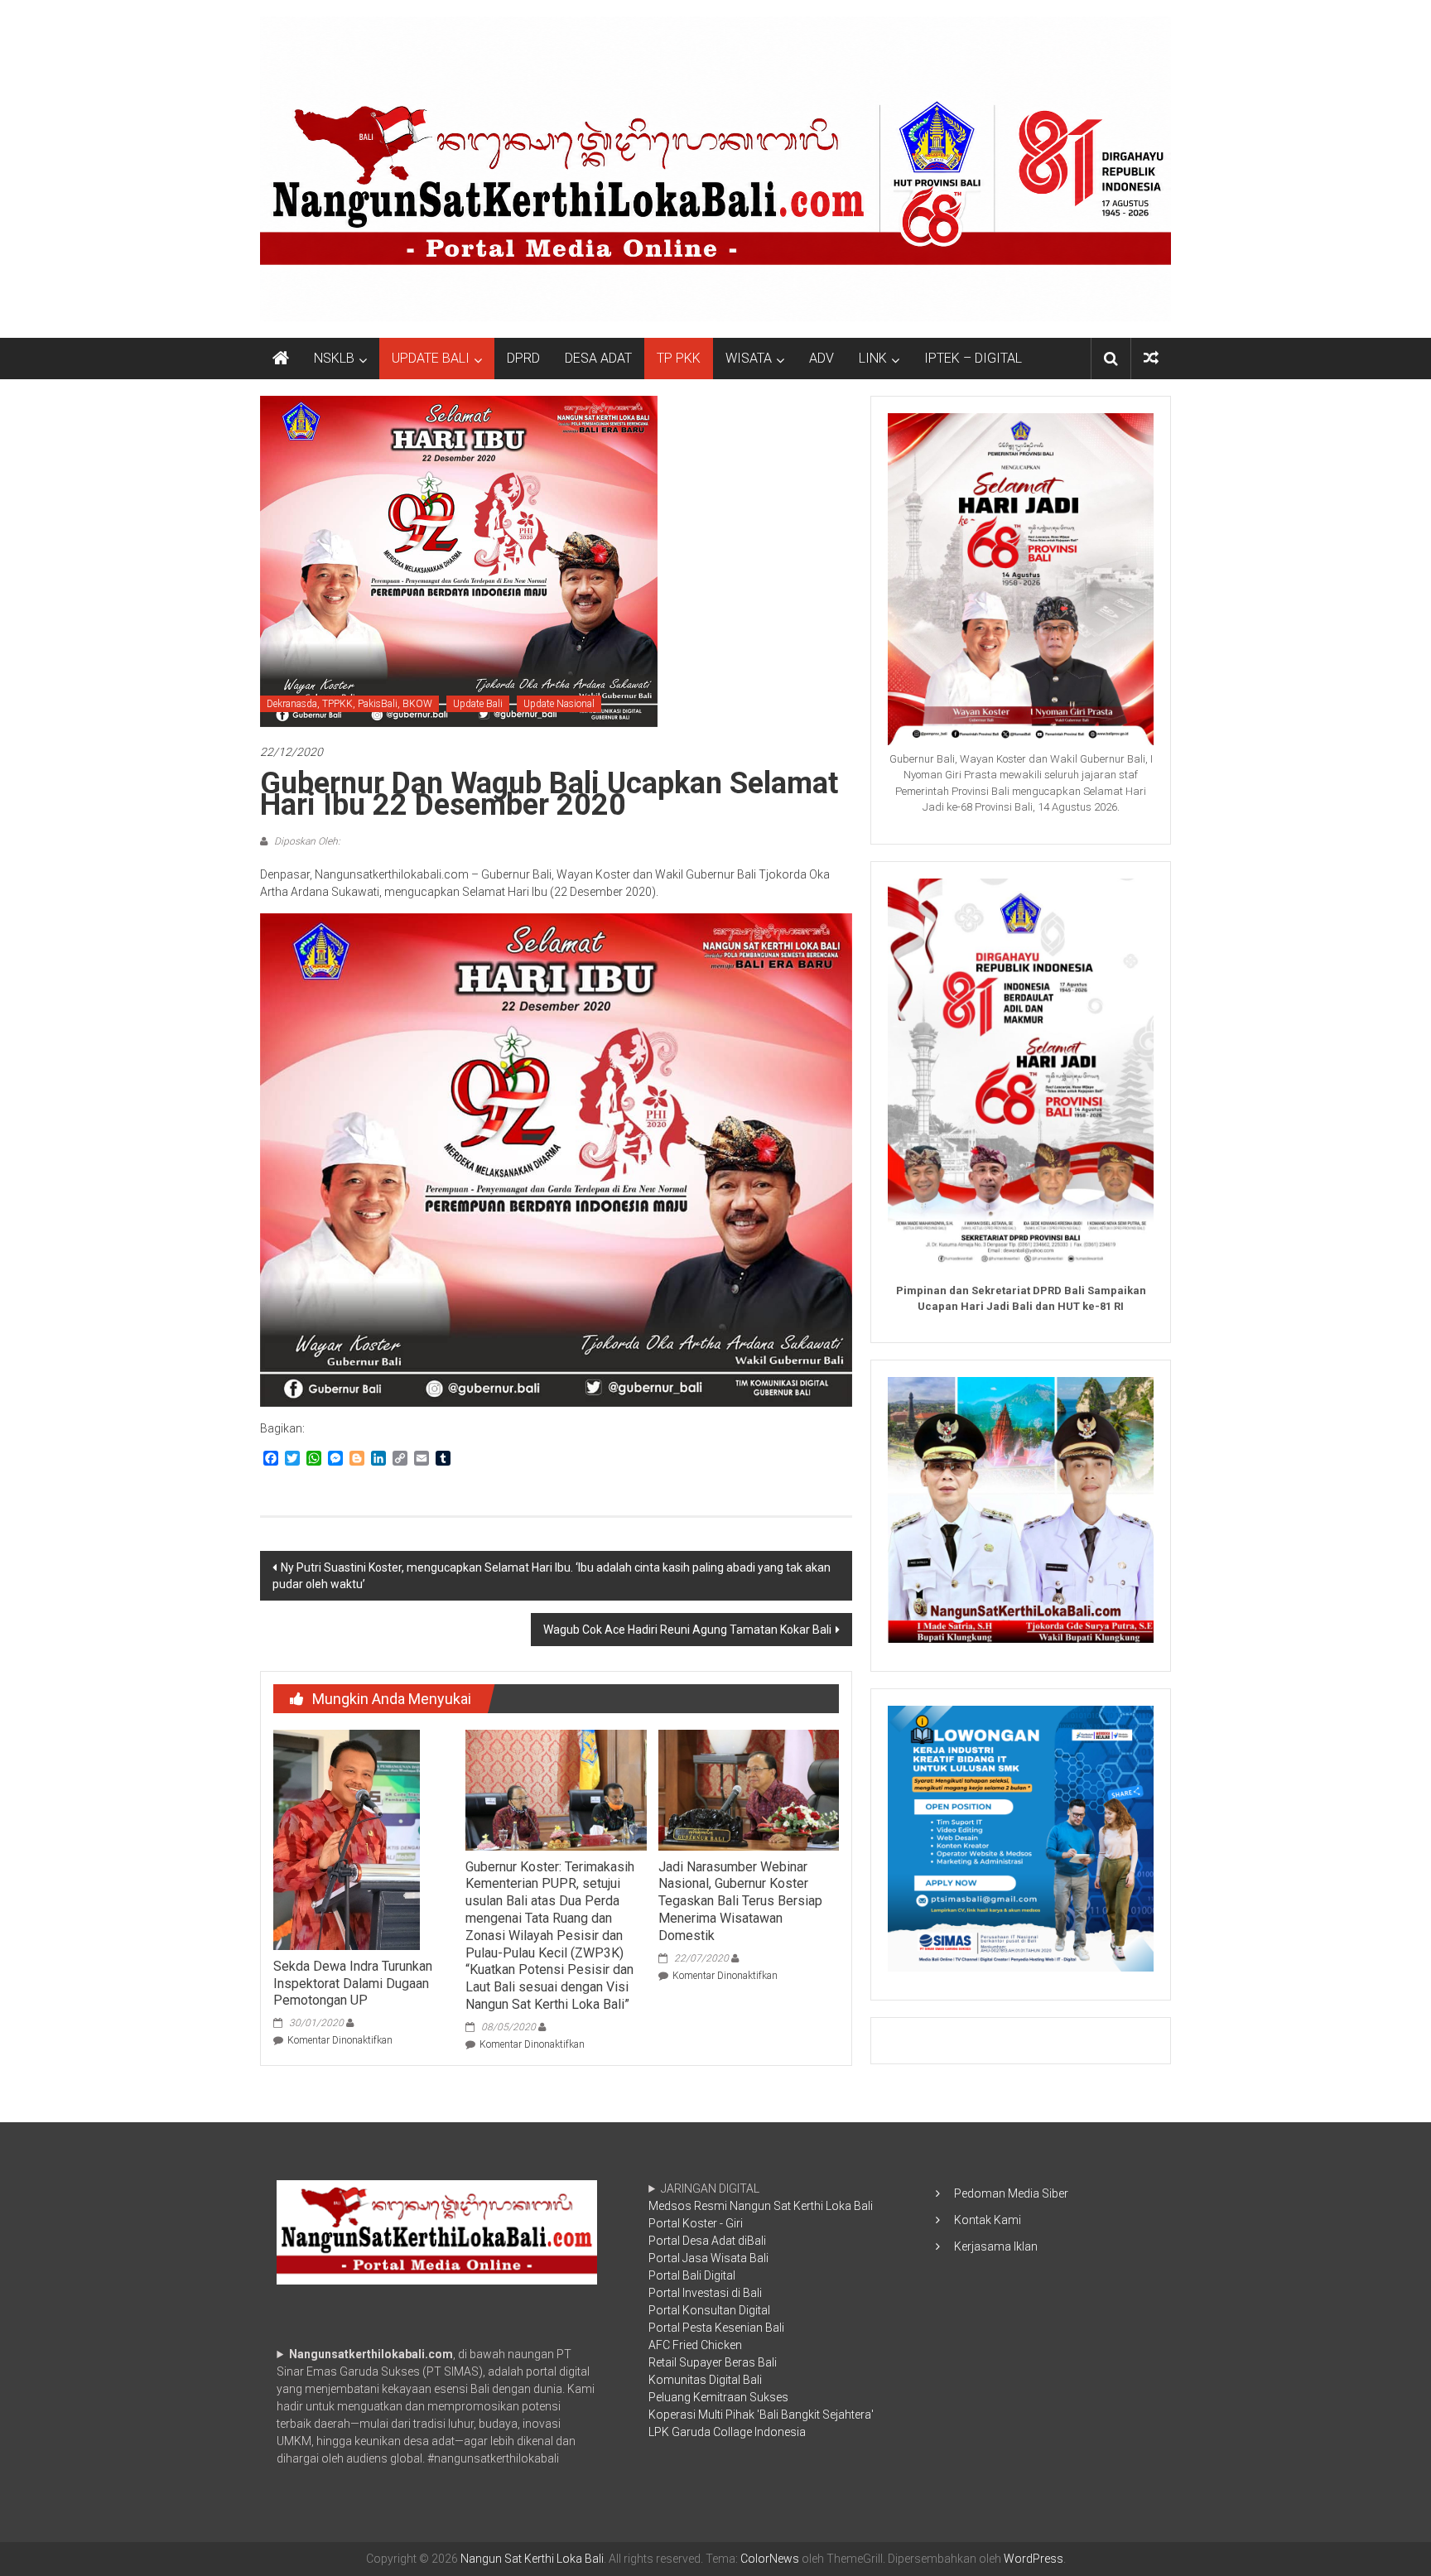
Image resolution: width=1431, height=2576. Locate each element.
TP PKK (679, 358)
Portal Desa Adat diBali (707, 2241)
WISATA (749, 358)
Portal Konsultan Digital (709, 2310)
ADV (821, 358)
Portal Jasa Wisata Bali (708, 2258)
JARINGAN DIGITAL (761, 2310)
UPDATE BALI (431, 358)
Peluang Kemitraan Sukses (718, 2397)
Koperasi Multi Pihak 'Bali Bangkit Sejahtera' (761, 2415)
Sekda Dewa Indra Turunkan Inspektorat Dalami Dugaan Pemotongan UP (353, 1984)
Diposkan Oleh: (306, 841)
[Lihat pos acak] (1151, 358)
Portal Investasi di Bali (705, 2293)
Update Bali (478, 704)
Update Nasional (559, 704)
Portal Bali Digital (692, 2275)
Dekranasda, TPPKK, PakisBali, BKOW (349, 704)
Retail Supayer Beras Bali (713, 2362)
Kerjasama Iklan (996, 2246)
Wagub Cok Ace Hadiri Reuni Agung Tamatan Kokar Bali (687, 1630)
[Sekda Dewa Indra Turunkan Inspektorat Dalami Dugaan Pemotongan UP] (347, 1839)
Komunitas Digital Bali (705, 2380)
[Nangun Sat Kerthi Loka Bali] (281, 359)
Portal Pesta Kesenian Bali (716, 2328)
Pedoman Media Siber (1011, 2193)
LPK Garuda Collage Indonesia (727, 2432)
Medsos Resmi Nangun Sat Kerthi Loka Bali (761, 2206)
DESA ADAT (598, 358)
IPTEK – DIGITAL (973, 358)
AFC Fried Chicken (695, 2345)
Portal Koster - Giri (696, 2223)
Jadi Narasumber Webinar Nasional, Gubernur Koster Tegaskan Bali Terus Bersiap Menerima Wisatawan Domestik (740, 1901)
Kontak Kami (988, 2220)
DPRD (523, 358)
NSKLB (334, 358)
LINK (873, 358)
